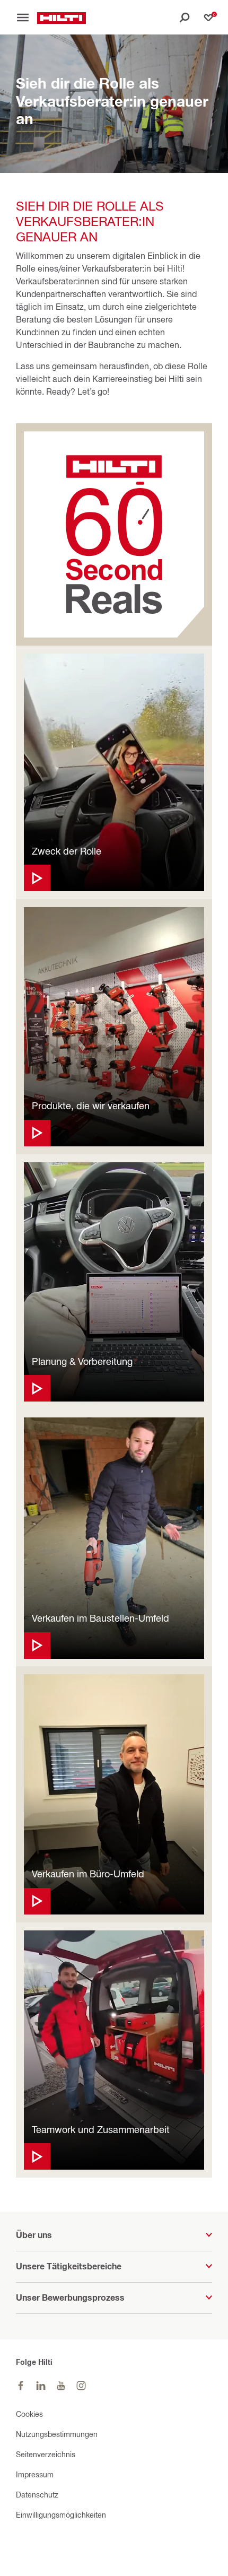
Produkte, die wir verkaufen (91, 1106)
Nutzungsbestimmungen (57, 2434)
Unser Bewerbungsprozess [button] (70, 2297)
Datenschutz (37, 2495)
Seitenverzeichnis (46, 2454)
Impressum (35, 2474)
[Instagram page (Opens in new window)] (81, 2386)
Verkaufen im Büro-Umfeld (88, 1874)
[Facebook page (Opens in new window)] (21, 2386)
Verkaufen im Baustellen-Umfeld (100, 1618)
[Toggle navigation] (27, 18)
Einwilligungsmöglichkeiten (61, 2515)
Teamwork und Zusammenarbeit (101, 2130)
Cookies (29, 2414)
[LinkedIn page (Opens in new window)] (41, 2386)
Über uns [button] (34, 2235)
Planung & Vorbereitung (82, 1361)
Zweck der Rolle (67, 851)
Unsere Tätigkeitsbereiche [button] (69, 2266)
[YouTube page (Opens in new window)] (61, 2386)
